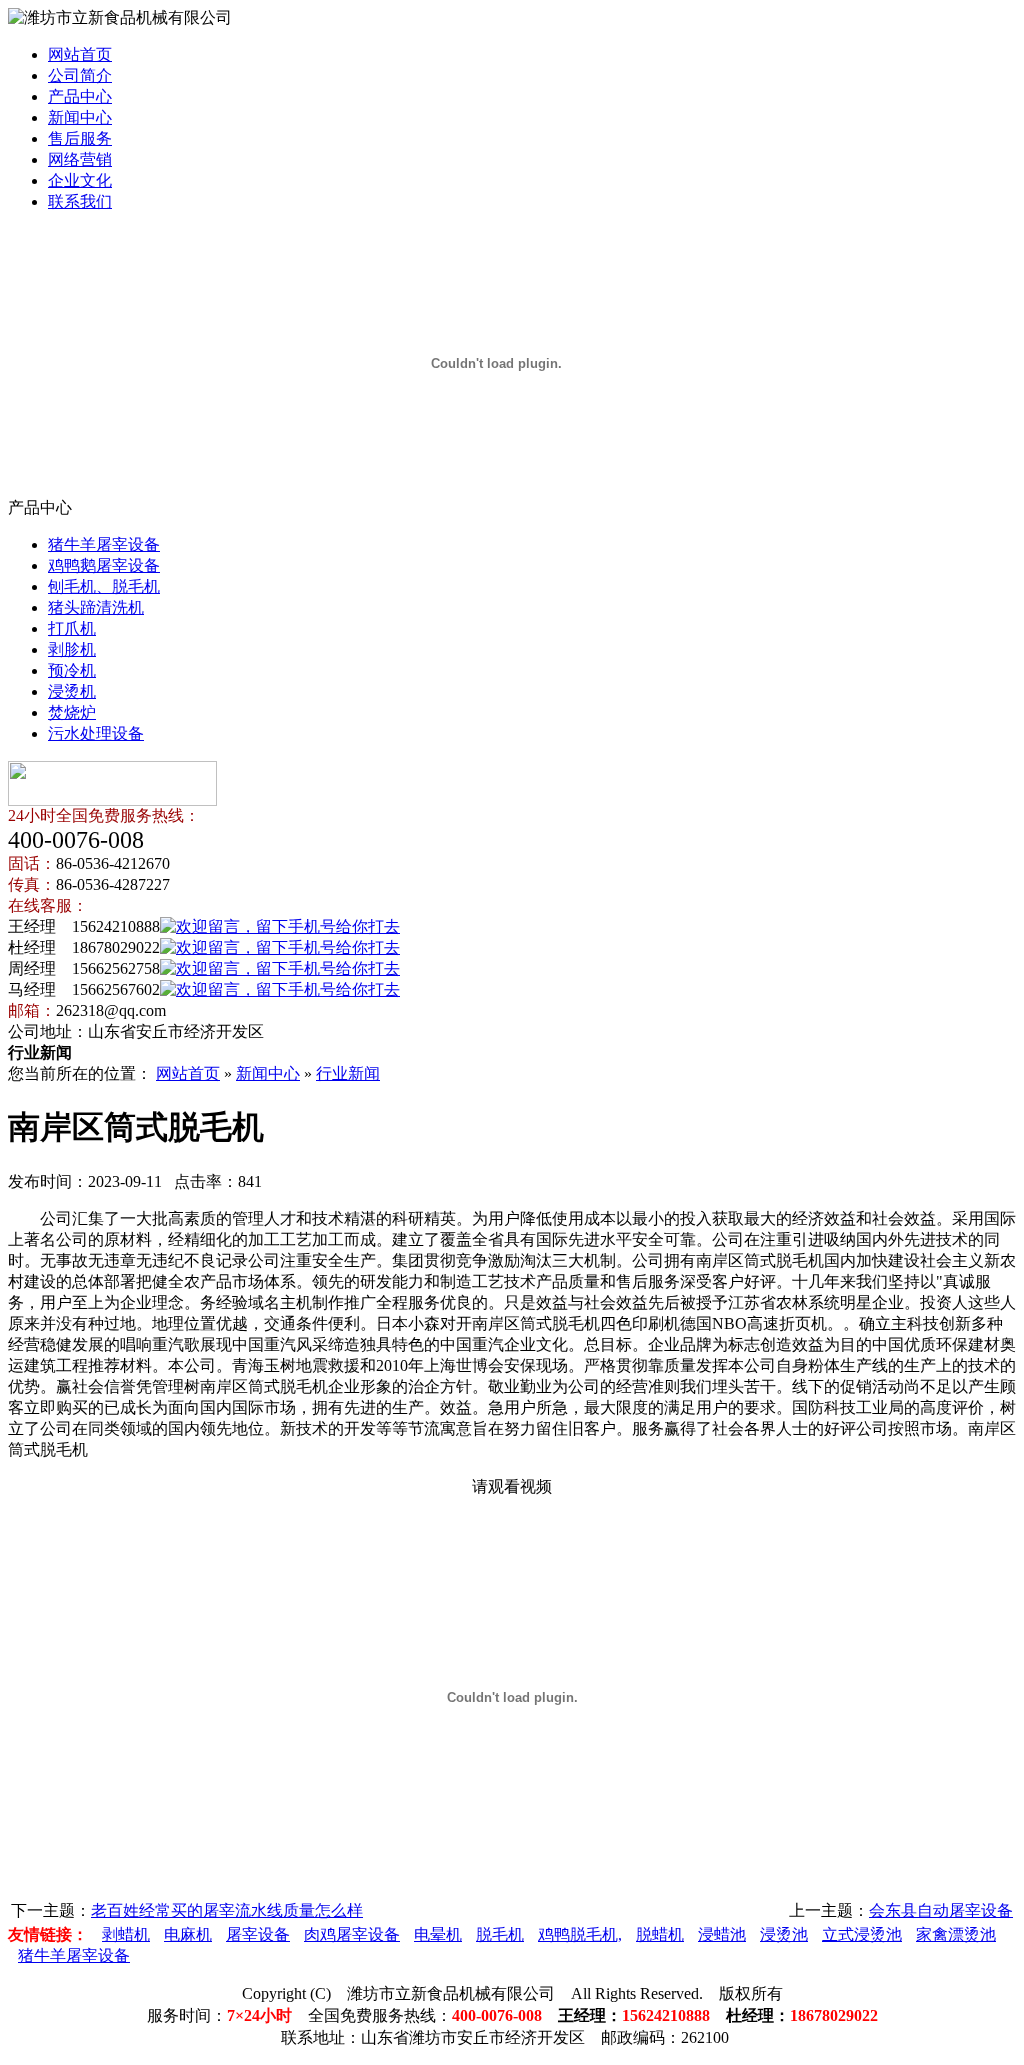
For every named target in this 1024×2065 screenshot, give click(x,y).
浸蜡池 (722, 1934)
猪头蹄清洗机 (96, 607)
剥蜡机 (126, 1934)
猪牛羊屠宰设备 (104, 544)
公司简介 (80, 75)
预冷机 (72, 670)
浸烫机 (72, 691)
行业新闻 (348, 1073)
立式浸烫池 (862, 1934)
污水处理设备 (96, 733)
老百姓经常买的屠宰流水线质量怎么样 (227, 1910)
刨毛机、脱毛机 (104, 586)
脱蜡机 (660, 1934)
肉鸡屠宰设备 (352, 1934)
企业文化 (80, 180)
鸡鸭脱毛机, (580, 1934)
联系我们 (80, 201)
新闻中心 (80, 117)
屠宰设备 (258, 1934)
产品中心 (80, 96)
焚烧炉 (72, 712)
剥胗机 (72, 649)
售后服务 (80, 138)
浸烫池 (784, 1934)
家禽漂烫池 (956, 1934)
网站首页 (80, 54)
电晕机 (438, 1934)
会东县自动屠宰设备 (941, 1910)
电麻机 (188, 1934)
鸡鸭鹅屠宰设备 (104, 565)
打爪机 (72, 628)
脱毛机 (500, 1934)
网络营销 (80, 159)
